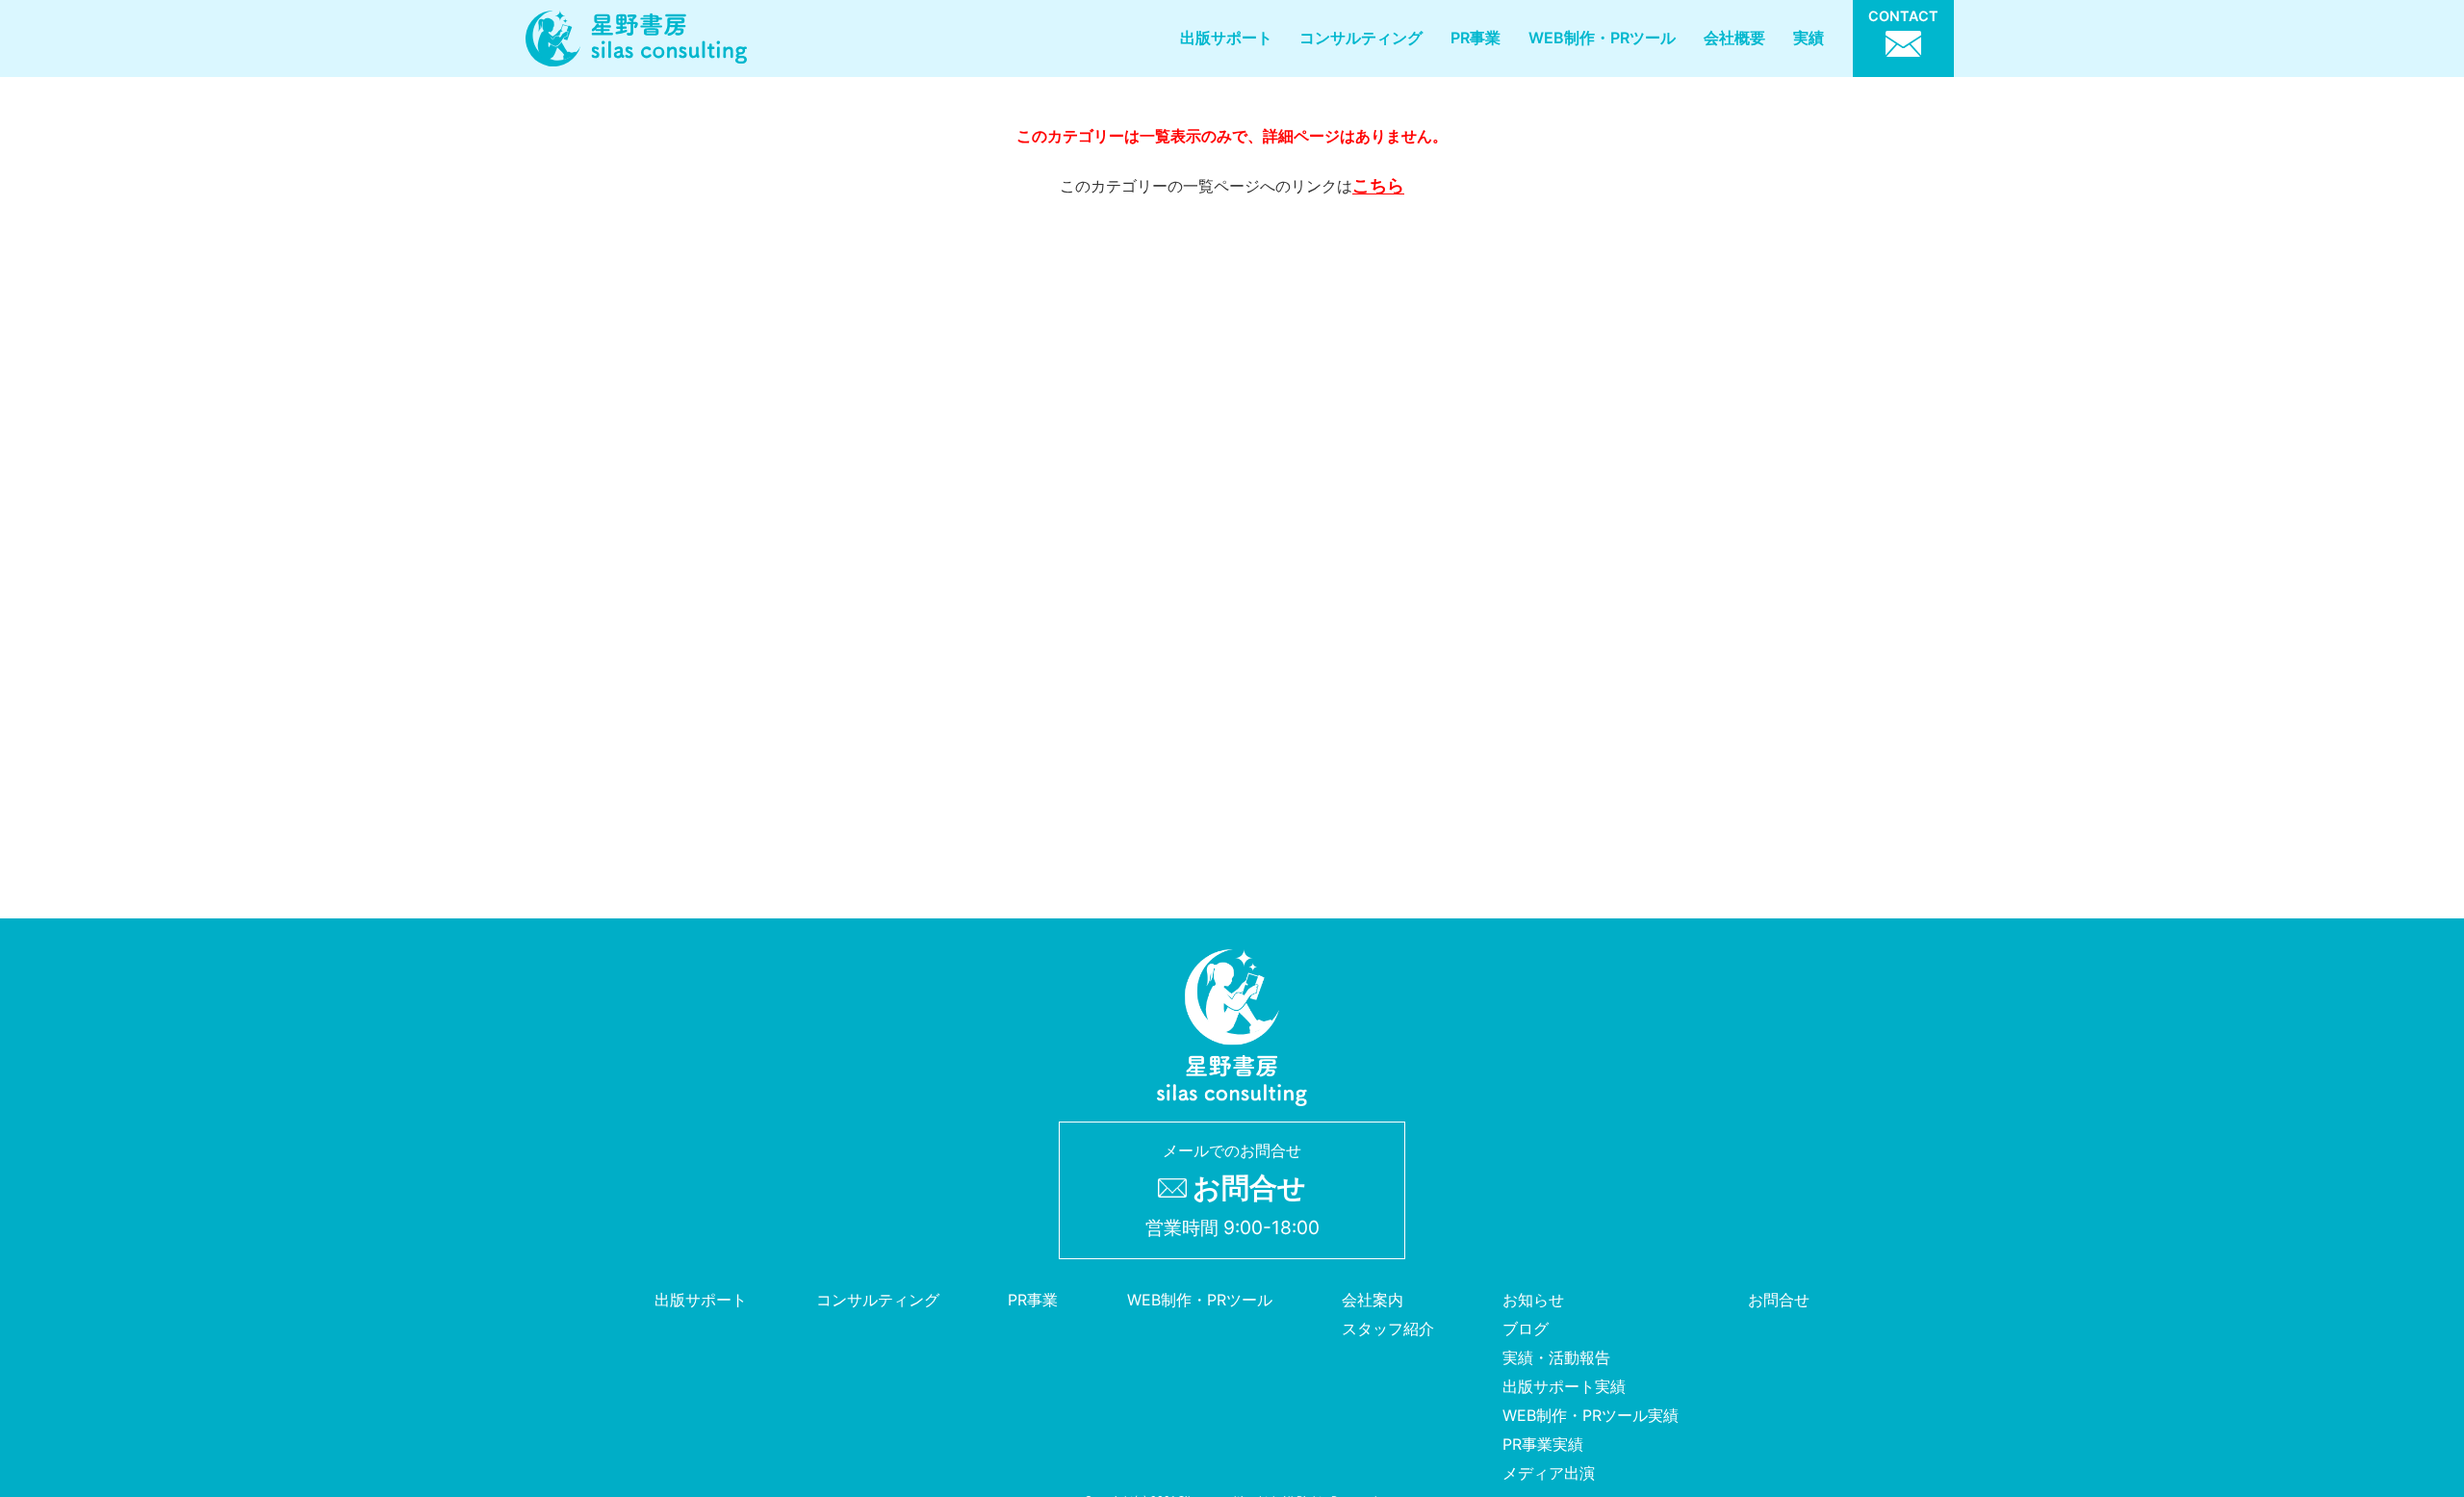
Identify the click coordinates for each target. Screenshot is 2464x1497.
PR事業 (1476, 38)
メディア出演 (1549, 1473)
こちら (1378, 185)
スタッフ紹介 (1388, 1329)
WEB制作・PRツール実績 (1591, 1415)
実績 (1809, 38)
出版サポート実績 (1564, 1386)
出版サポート (1226, 38)
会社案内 (1373, 1300)
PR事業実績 (1543, 1444)
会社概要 (1734, 38)
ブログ (1526, 1329)
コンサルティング (1361, 38)
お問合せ (1779, 1300)
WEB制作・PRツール (1602, 38)
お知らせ (1533, 1300)
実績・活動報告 (1556, 1357)
